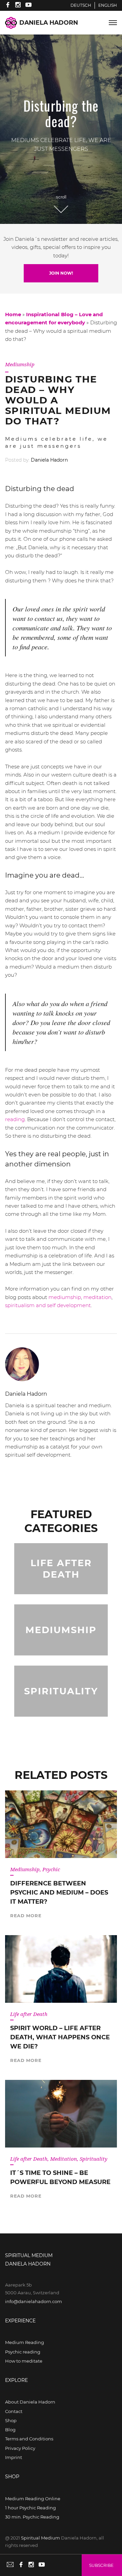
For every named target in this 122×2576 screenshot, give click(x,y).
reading (15, 1119)
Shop (11, 2420)
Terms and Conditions (29, 2439)
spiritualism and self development (48, 1305)
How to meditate (24, 2361)
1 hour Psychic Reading (30, 2508)
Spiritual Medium (40, 2538)
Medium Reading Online (33, 2499)
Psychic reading (23, 2352)
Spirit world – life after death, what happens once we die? (60, 2037)
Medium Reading (25, 2342)
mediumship (65, 1297)
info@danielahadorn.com (34, 2301)
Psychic (51, 1869)
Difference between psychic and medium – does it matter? (59, 1893)
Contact (14, 2411)
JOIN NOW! (61, 273)
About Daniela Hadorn (30, 2402)
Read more (26, 1916)
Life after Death (29, 2014)
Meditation (64, 2159)
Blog (10, 2430)
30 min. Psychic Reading (32, 2517)
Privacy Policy (20, 2448)
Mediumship (20, 364)
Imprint (14, 2457)
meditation (97, 1297)
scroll (61, 197)
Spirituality (94, 2159)
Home (13, 314)
